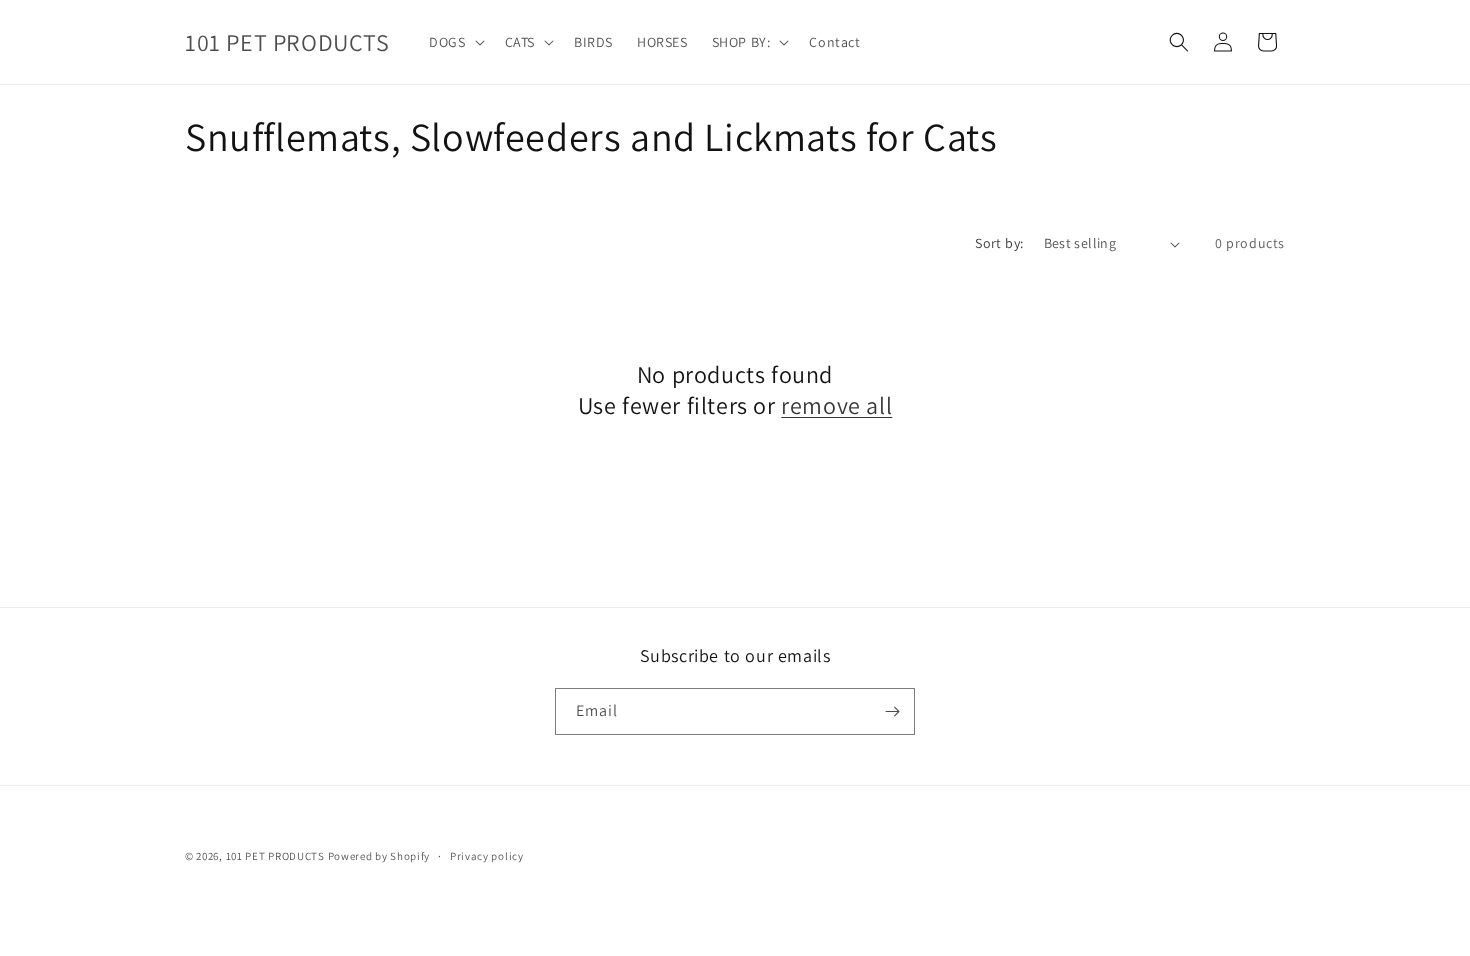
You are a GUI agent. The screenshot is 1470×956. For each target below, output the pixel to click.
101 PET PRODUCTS (275, 856)
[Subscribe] (892, 711)
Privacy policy (487, 856)
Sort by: (999, 243)
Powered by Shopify (379, 856)
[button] (454, 42)
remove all (836, 405)
